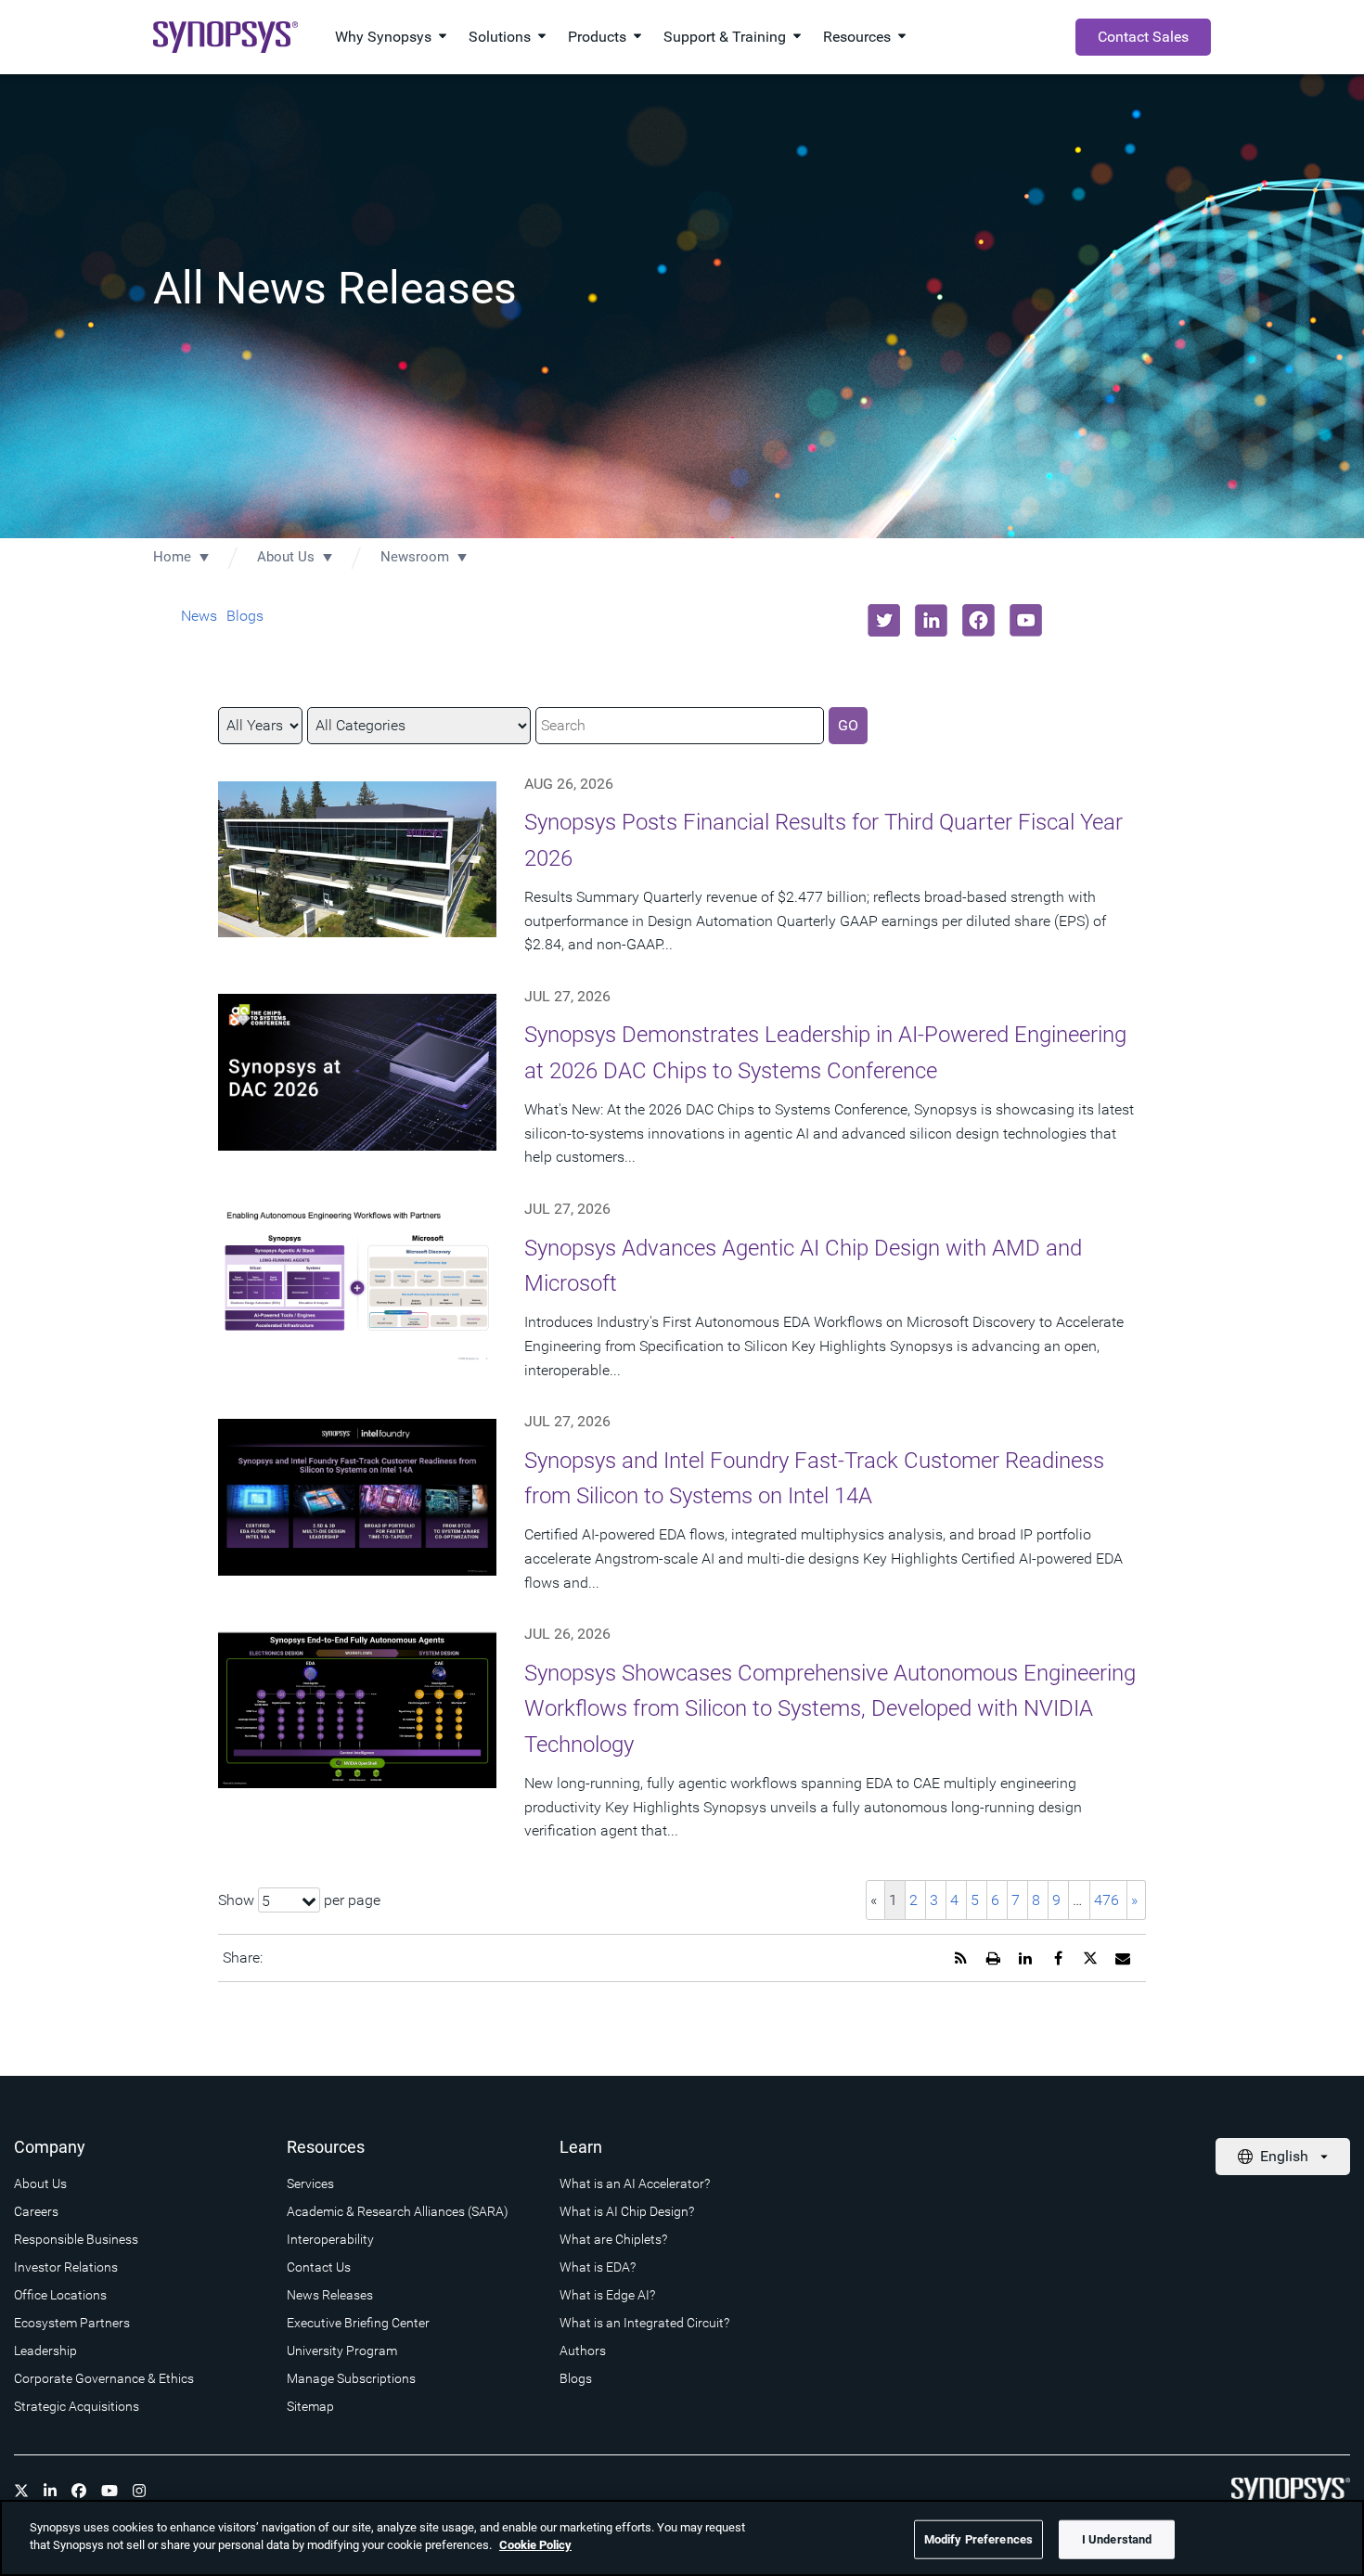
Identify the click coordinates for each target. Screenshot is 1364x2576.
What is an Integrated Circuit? (644, 2323)
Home (172, 557)
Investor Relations (66, 2267)
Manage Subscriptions (351, 2378)
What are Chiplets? (613, 2239)
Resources (857, 37)
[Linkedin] (50, 2491)
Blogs (245, 616)
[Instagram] (139, 2491)
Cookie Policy (535, 2545)
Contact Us (319, 2267)
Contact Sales (1143, 37)
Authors (583, 2351)
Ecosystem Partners (72, 2323)
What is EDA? (598, 2267)
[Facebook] (79, 2491)
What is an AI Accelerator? (635, 2183)
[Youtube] (109, 2491)
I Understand (1117, 2539)
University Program (342, 2351)
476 (1107, 1900)
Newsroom (415, 557)
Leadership (45, 2351)
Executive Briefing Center (358, 2323)
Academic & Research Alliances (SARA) (398, 2211)
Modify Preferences (978, 2539)
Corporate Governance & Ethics (104, 2378)
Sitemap (310, 2406)
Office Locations (60, 2295)
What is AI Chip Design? (627, 2211)
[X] (21, 2491)
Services (310, 2183)
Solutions (500, 37)
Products (597, 37)
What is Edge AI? (607, 2295)
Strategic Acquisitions (77, 2406)
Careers (36, 2211)
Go (848, 725)
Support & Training (725, 37)
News (199, 616)
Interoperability (330, 2239)
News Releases (330, 2295)
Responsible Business (76, 2239)
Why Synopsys (383, 37)
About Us (286, 557)
